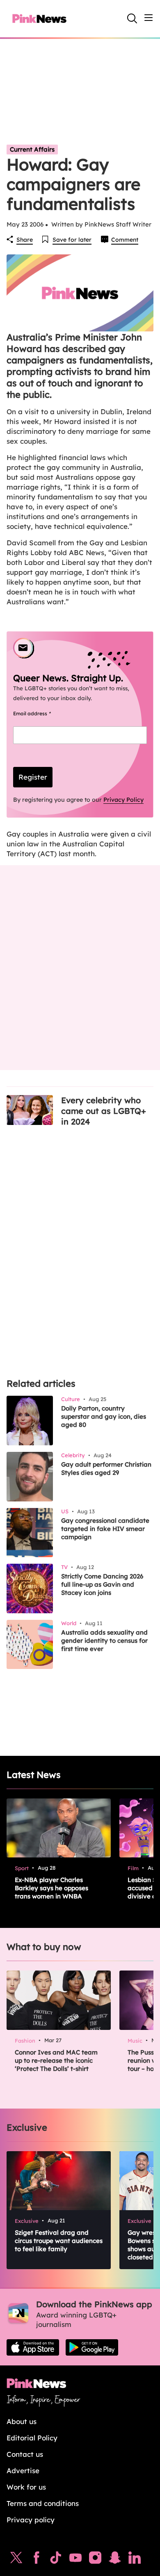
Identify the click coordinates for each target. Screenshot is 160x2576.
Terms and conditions (43, 2503)
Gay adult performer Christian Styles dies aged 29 (106, 1468)
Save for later (72, 240)
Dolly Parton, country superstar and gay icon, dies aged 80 (104, 1416)
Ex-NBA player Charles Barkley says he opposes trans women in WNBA (51, 1888)
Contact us (25, 2454)
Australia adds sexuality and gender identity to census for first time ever (104, 1641)
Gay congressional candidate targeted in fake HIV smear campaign (105, 1529)
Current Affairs (32, 149)
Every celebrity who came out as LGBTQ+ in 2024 (104, 1111)
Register (33, 777)
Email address (42, 713)
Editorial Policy (32, 2438)
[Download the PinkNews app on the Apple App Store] (33, 2347)
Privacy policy (31, 2520)
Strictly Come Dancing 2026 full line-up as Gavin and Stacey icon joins (102, 1584)
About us (22, 2421)
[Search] (132, 18)
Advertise (23, 2471)
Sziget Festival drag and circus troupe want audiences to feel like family (59, 2241)
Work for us (26, 2487)
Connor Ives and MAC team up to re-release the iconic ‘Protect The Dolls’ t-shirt (56, 2060)
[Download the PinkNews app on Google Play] (92, 2347)
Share (25, 240)
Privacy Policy (123, 800)
